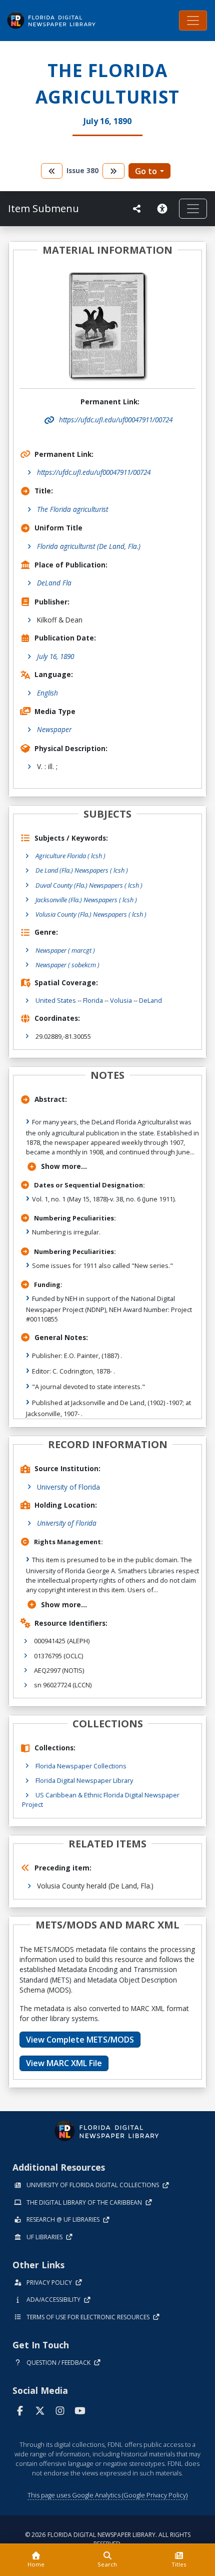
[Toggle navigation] (193, 21)
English (47, 693)
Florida (93, 1000)
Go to (146, 171)
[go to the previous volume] (52, 171)
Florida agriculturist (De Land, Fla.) (89, 546)
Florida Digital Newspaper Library (84, 1780)
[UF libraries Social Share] (137, 209)
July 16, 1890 (55, 656)
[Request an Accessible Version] (164, 209)
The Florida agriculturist (72, 509)
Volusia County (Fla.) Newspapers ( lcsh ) (91, 914)
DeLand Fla (54, 583)
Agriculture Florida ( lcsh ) (70, 856)
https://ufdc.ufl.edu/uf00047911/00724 (94, 472)
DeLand (150, 1000)
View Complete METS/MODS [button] (80, 2040)
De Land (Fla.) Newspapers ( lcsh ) (82, 870)
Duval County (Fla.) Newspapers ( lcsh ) (89, 885)
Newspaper (54, 729)
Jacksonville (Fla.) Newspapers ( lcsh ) (86, 900)
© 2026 (108, 2539)
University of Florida (68, 1487)
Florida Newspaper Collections (81, 1766)
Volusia (121, 1000)
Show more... (64, 1166)
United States (56, 1000)
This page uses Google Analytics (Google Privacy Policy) (107, 2495)
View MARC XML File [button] (64, 2063)
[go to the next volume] (113, 171)
